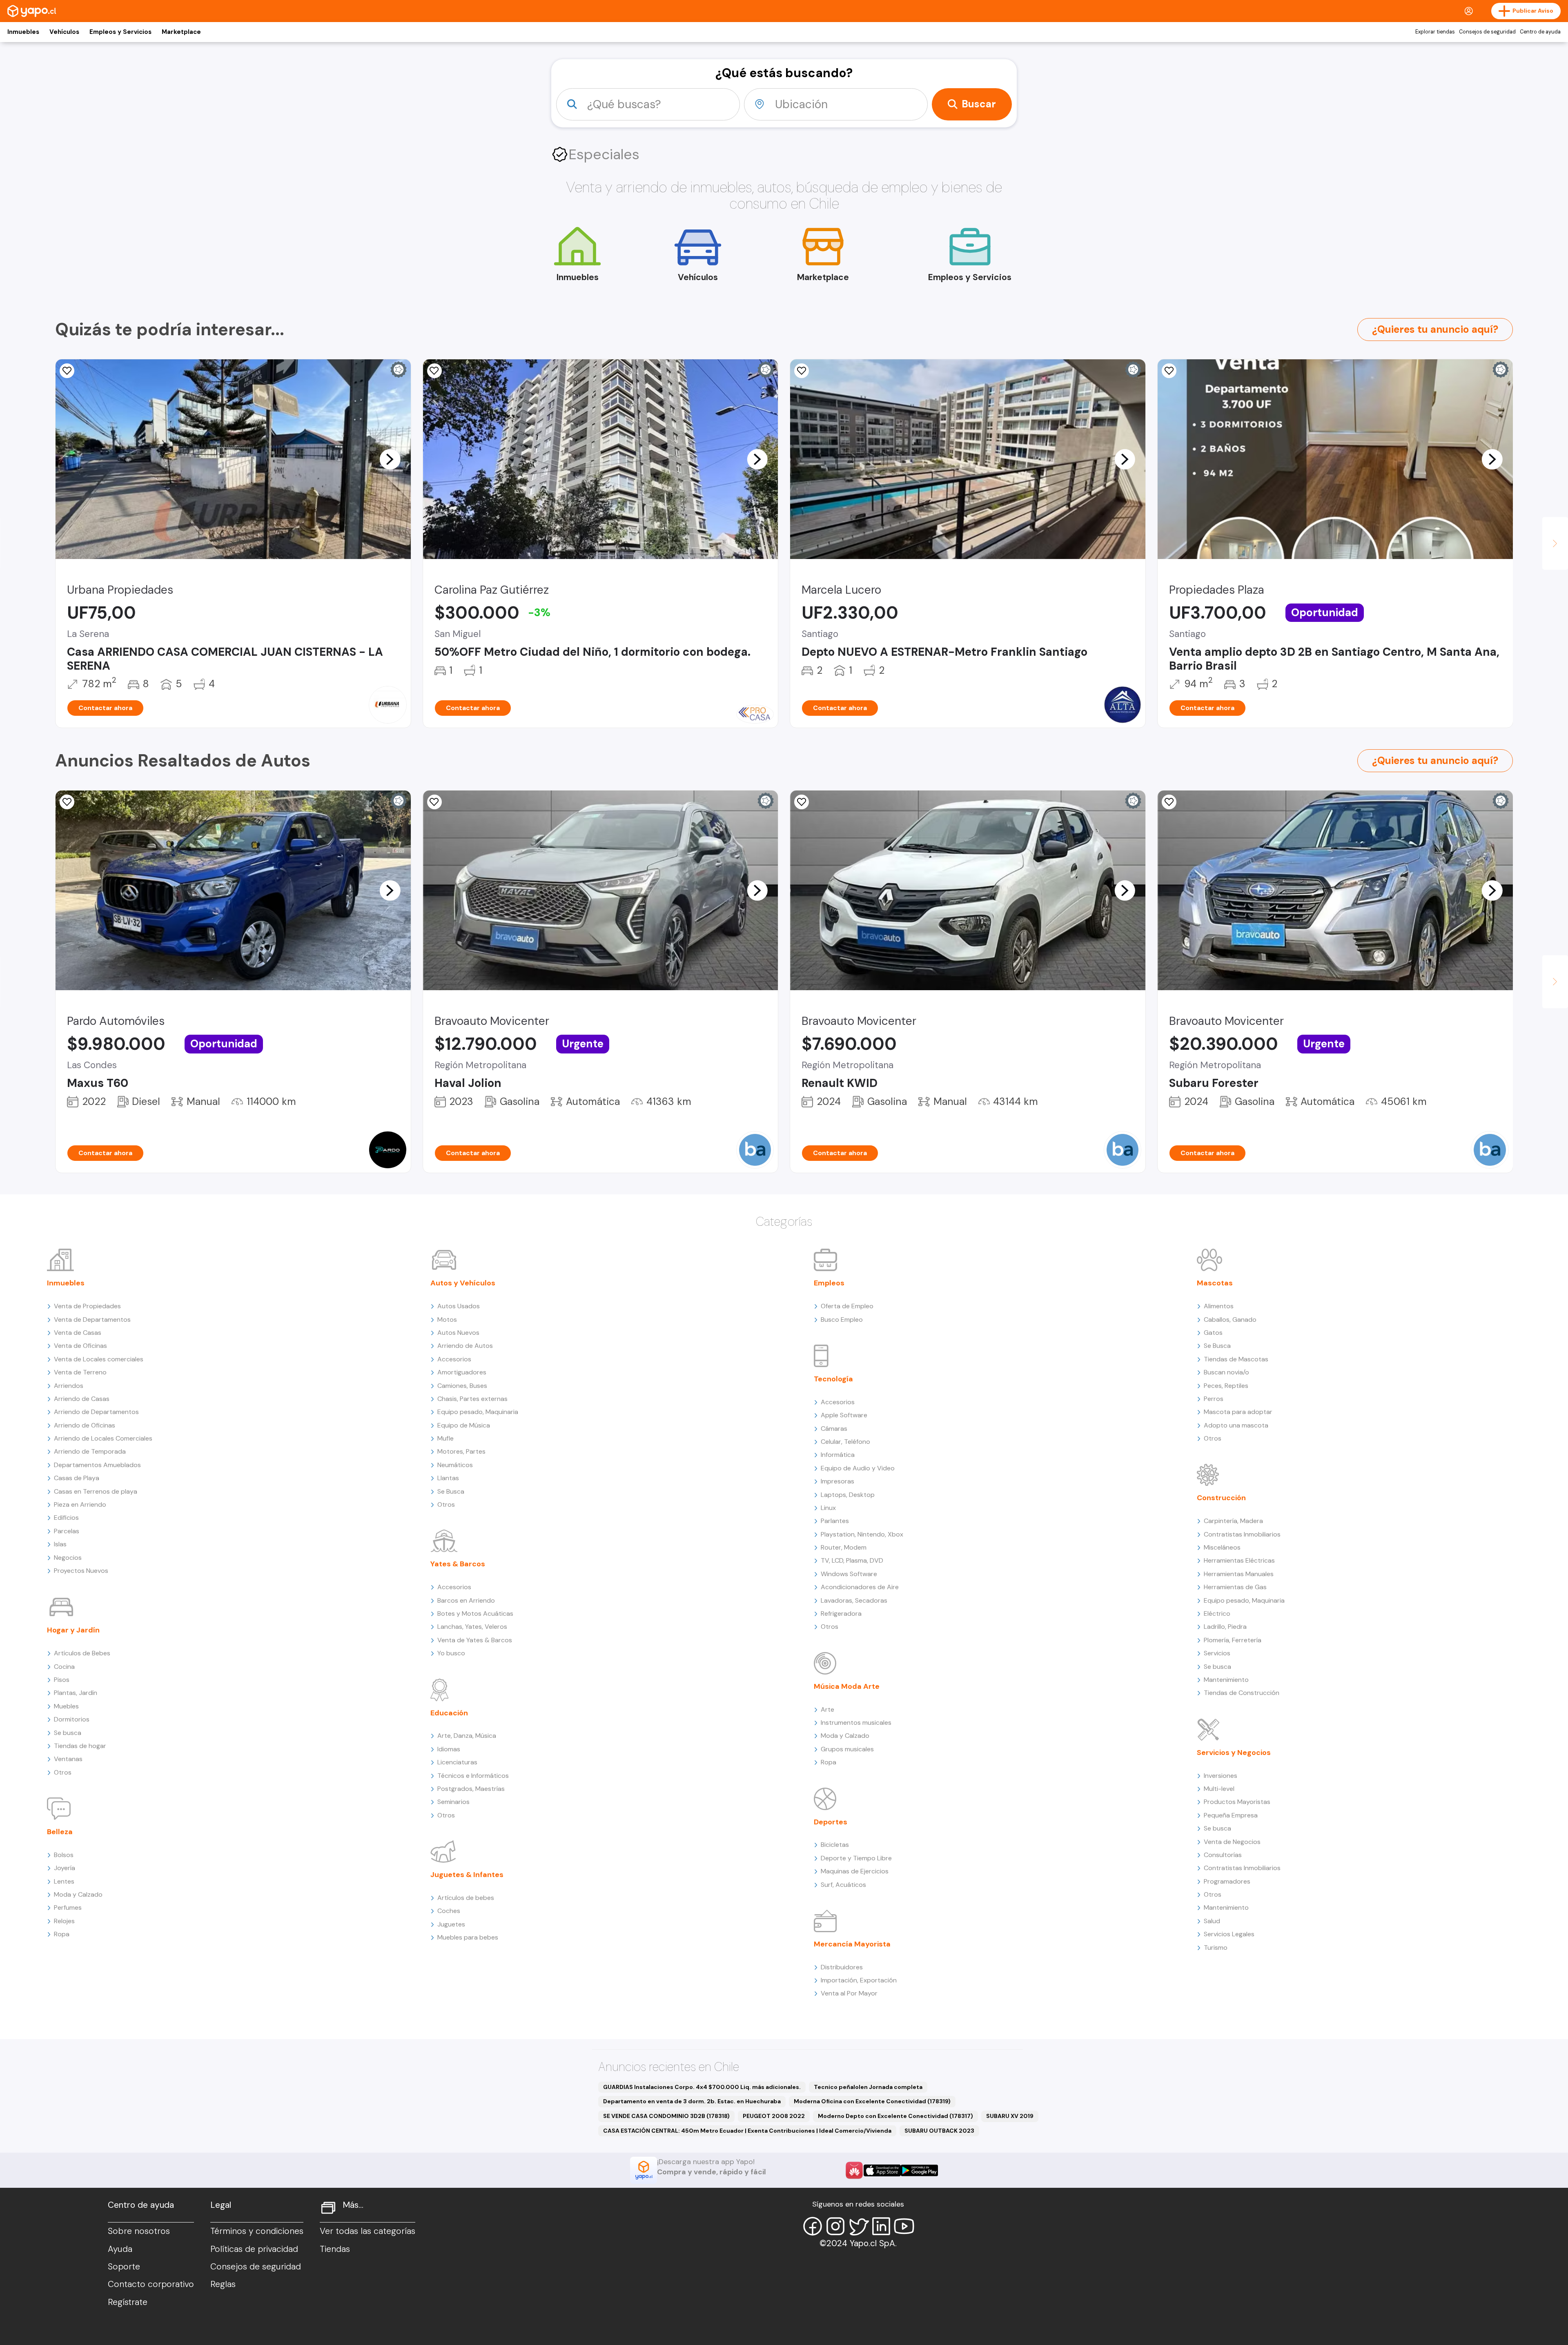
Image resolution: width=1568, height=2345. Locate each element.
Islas (60, 1544)
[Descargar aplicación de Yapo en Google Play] (919, 2170)
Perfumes (68, 1907)
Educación (449, 1713)
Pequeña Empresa (1231, 1815)
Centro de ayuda (1540, 32)
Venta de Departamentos (92, 1319)
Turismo (1216, 1947)
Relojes (64, 1921)
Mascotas (1215, 1283)
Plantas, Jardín (76, 1693)
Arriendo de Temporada (90, 1451)
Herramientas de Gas (1235, 1587)
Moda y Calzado (78, 1894)
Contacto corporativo (151, 2284)
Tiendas (335, 2249)
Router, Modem (844, 1547)
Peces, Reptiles (1226, 1386)
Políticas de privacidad (254, 2249)
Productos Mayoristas (1237, 1802)
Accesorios (454, 1359)
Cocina (64, 1667)
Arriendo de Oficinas (85, 1425)
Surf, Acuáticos (843, 1885)
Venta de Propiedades (87, 1306)
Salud (1212, 1921)
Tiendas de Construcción (1242, 1693)
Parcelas (67, 1531)
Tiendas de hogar (80, 1746)
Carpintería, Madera (1233, 1521)
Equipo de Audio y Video (858, 1468)
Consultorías (1223, 1855)
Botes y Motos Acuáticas (475, 1613)
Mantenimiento (1226, 1680)
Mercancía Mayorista (852, 1944)
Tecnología (833, 1379)
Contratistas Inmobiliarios (1242, 1534)
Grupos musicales (847, 1749)
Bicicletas (835, 1845)
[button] (390, 459)
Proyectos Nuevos (81, 1571)
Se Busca (451, 1491)
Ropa (62, 1934)
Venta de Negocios (1232, 1842)
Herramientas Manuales (1239, 1574)
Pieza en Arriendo (80, 1504)
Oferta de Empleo (847, 1306)
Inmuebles (23, 32)
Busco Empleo (842, 1319)
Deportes (831, 1822)
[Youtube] (904, 2226)
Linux (828, 1508)
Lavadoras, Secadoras (854, 1600)
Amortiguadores (462, 1372)
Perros (1214, 1399)
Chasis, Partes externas (472, 1399)
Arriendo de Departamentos (96, 1412)
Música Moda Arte (847, 1686)
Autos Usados (459, 1306)
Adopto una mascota (1236, 1425)
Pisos (62, 1680)
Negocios (68, 1558)
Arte (827, 1709)
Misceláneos (1222, 1547)
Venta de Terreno (80, 1372)
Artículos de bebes (466, 1898)
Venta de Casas (78, 1333)
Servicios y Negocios (1234, 1753)
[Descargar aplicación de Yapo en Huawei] (854, 2170)
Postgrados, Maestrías (471, 1789)
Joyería (65, 1868)
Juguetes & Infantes (467, 1875)
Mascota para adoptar (1238, 1412)
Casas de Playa (77, 1478)
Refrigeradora (841, 1613)
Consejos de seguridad (1487, 32)
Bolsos (64, 1855)
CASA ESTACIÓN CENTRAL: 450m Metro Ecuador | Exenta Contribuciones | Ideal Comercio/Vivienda (747, 2131)
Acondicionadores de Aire (860, 1587)
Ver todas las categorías (367, 2231)
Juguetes (451, 1924)
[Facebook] (813, 2226)
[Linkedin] (881, 2226)
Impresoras (837, 1481)
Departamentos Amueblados (97, 1465)
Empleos (829, 1283)
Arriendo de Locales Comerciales (103, 1438)
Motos (447, 1319)
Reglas (223, 2284)
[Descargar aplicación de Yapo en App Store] (882, 2170)
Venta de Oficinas (80, 1346)
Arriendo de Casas (82, 1399)
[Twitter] (858, 2226)
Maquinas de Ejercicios (855, 1871)
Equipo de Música (464, 1425)
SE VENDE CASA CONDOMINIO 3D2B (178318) (666, 2116)
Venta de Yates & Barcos (475, 1640)
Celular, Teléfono (845, 1442)
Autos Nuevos (458, 1333)
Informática (838, 1455)
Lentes (64, 1881)
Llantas (448, 1478)
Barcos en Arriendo (466, 1600)
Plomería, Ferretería (1233, 1640)
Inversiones (1221, 1776)
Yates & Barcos (458, 1564)
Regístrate (128, 2302)
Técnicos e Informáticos (473, 1776)
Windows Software (849, 1574)
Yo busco (451, 1653)
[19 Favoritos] (434, 371)
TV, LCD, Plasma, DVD (852, 1560)
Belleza (60, 1832)
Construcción (1221, 1498)
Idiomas (449, 1749)
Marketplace (181, 32)
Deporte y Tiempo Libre (856, 1858)
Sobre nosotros (139, 2231)
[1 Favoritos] (67, 371)
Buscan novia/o (1226, 1372)
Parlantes (835, 1521)
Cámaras (834, 1429)
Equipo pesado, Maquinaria (478, 1412)
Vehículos (64, 32)
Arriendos (69, 1386)
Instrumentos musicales (856, 1723)
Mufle (445, 1438)
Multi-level (1219, 1789)
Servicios (1217, 1653)
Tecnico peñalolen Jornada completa (868, 2087)
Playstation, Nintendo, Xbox (862, 1534)
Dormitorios (72, 1719)
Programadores (1227, 1881)
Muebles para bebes (468, 1937)
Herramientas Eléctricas (1239, 1560)
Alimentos (1219, 1306)
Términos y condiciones (257, 2231)
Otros (63, 1772)
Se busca (68, 1733)
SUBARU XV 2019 (1010, 2116)
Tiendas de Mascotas (1236, 1359)
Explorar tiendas (1435, 32)
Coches (449, 1911)
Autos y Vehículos (463, 1283)
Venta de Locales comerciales (99, 1359)
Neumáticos (455, 1465)
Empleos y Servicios (120, 32)
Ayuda (120, 2249)
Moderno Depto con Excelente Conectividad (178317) (895, 2116)
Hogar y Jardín (73, 1630)
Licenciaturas (457, 1762)
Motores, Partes (461, 1451)
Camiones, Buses (462, 1386)
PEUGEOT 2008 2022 (774, 2116)
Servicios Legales (1229, 1934)
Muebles (66, 1706)
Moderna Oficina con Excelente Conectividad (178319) (872, 2101)
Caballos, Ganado (1230, 1319)
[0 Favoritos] (802, 802)
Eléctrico (1217, 1613)
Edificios (66, 1518)
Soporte (124, 2267)
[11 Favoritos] (802, 371)
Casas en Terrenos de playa (96, 1491)
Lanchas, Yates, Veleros (472, 1627)
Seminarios (453, 1802)
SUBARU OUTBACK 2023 (939, 2131)
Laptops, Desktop (848, 1495)
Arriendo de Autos (465, 1346)
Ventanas (68, 1759)
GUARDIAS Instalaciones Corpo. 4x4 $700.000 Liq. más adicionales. (702, 2087)
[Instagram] (835, 2226)
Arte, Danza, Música (467, 1736)
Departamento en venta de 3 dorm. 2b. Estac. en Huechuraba (692, 2101)
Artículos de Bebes (82, 1653)
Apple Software (844, 1415)
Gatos (1213, 1333)
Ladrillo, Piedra (1225, 1627)
